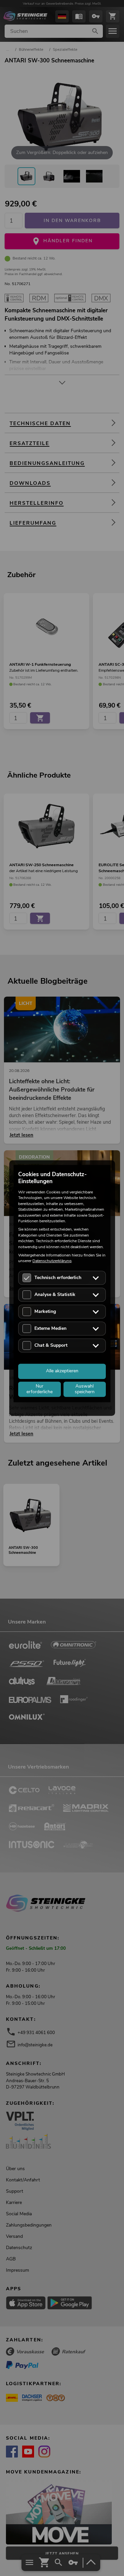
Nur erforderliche (40, 1389)
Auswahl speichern (85, 1389)
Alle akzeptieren (62, 1371)
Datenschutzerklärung (52, 1261)
